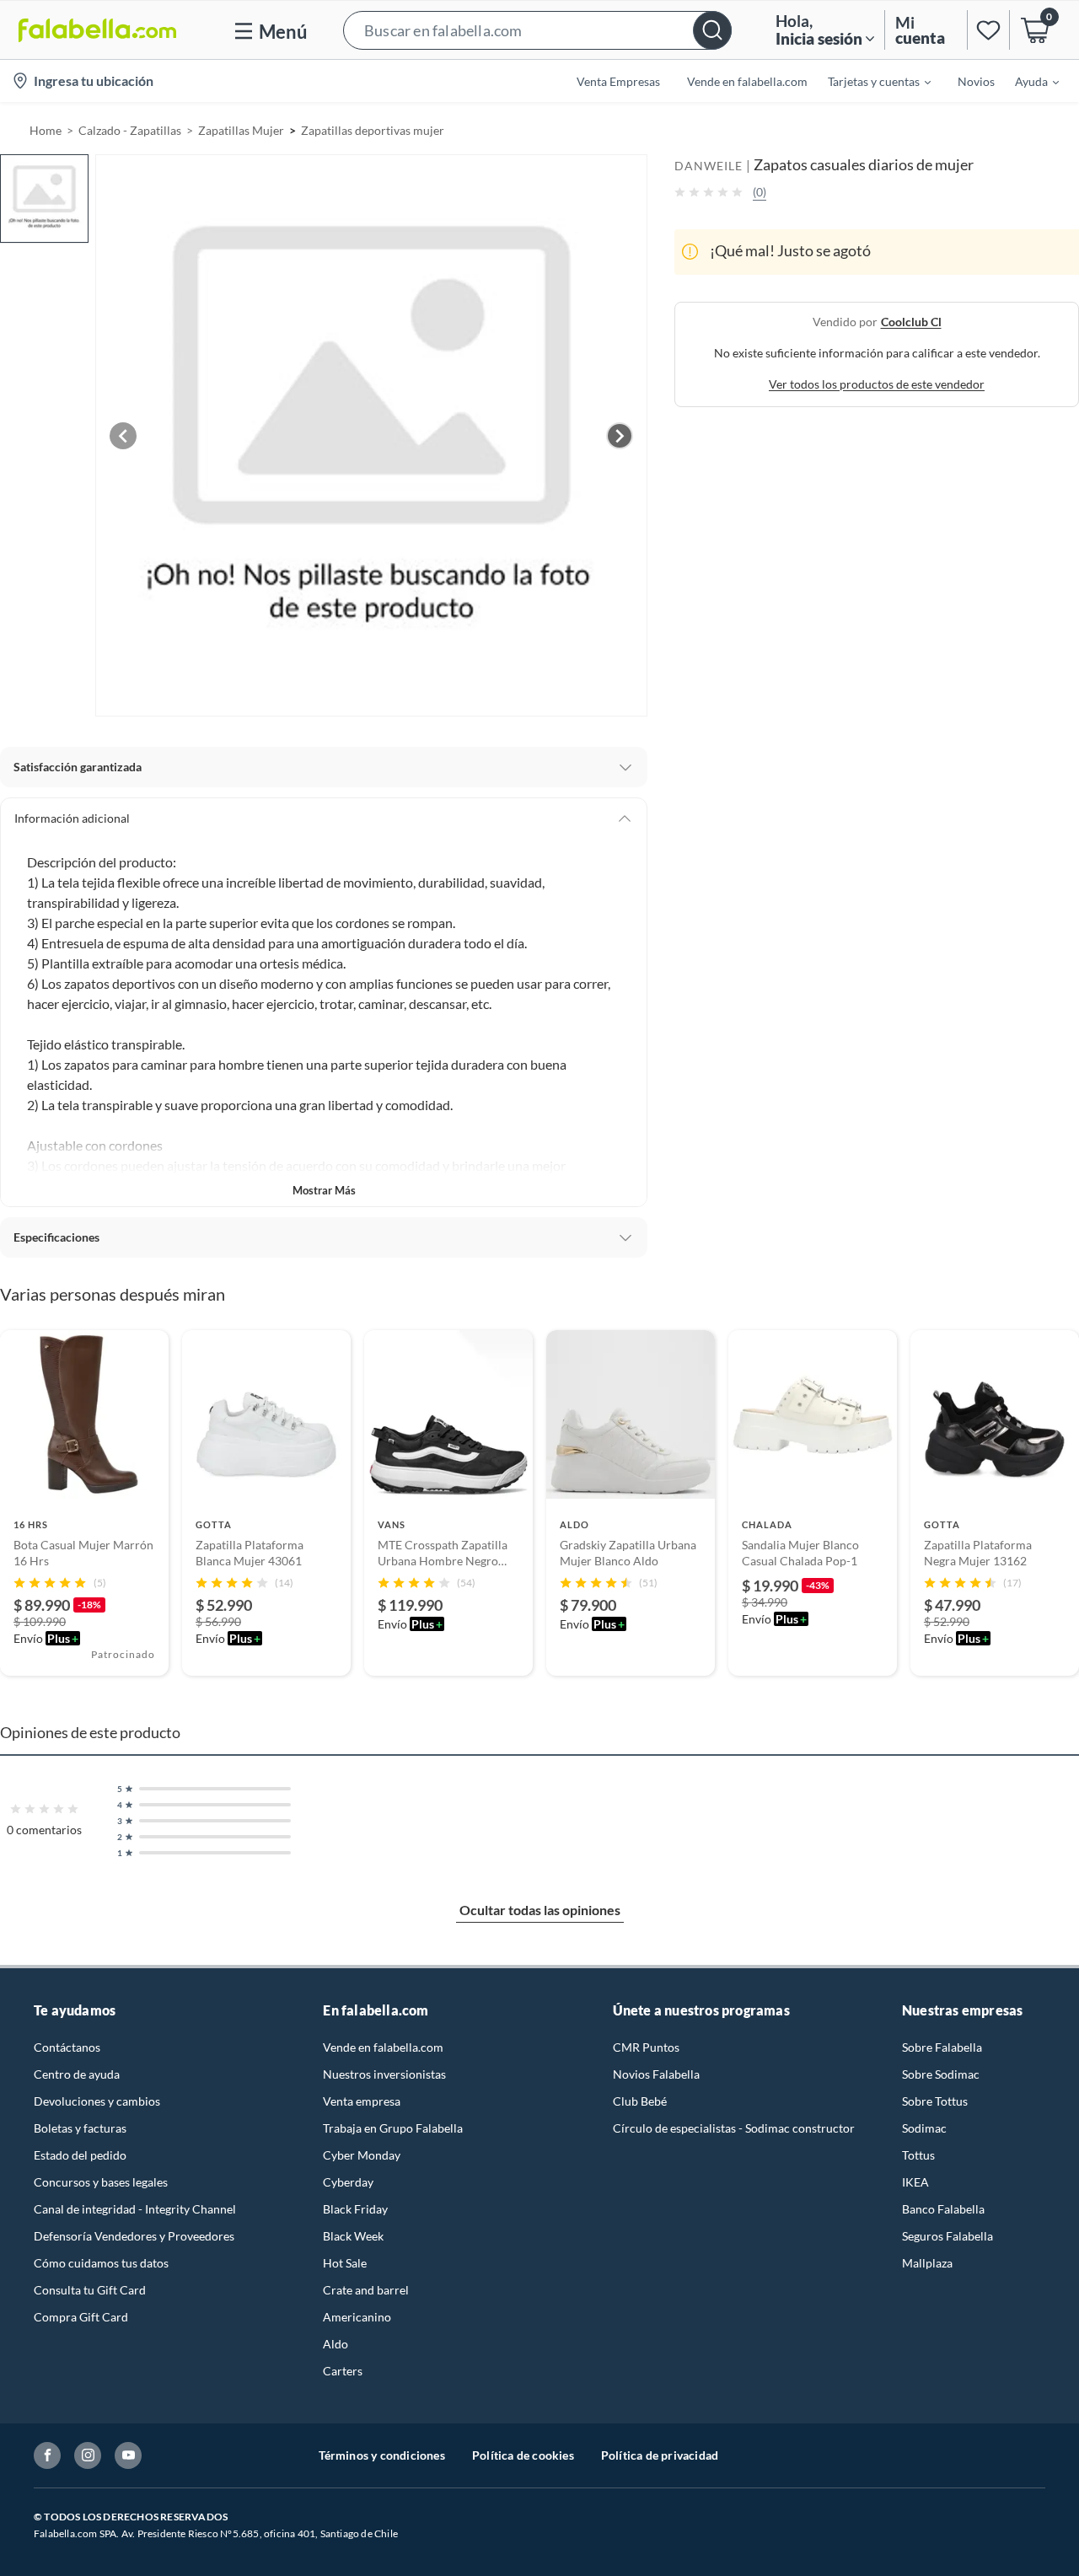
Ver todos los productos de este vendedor (877, 383)
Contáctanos (67, 2047)
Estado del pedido (80, 2155)
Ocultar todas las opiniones (540, 1910)
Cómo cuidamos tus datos (101, 2263)
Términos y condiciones (382, 2455)
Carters (343, 2371)
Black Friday (355, 2209)
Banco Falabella (943, 2209)
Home (46, 130)
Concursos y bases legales (101, 2182)
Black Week (353, 2236)
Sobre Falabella (942, 2047)
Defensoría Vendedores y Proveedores (134, 2236)
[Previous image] (123, 436)
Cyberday (348, 2182)
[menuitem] (869, 81)
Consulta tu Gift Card (90, 2290)
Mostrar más (324, 1190)
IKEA (915, 2182)
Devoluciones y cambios (97, 2101)
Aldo (336, 2344)
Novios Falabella (656, 2074)
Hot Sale (345, 2263)
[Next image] (620, 436)
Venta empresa (362, 2101)
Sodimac (924, 2128)
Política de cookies (523, 2455)
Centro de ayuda (77, 2074)
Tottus (918, 2155)
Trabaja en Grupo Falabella (393, 2128)
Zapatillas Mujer (241, 130)
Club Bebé (640, 2101)
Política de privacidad (660, 2455)
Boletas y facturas (80, 2128)
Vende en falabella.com (383, 2047)
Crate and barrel (366, 2290)
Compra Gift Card (81, 2317)
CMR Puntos (646, 2047)
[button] (537, 30)
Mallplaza (927, 2263)
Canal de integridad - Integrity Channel (135, 2209)
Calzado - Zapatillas (130, 130)
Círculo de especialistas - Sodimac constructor (734, 2128)
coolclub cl (911, 321)
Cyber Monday (362, 2155)
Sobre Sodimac (941, 2074)
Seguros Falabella (947, 2236)
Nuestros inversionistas (384, 2074)
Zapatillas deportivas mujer (373, 130)
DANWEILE (709, 166)
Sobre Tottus (935, 2101)
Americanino (357, 2317)
